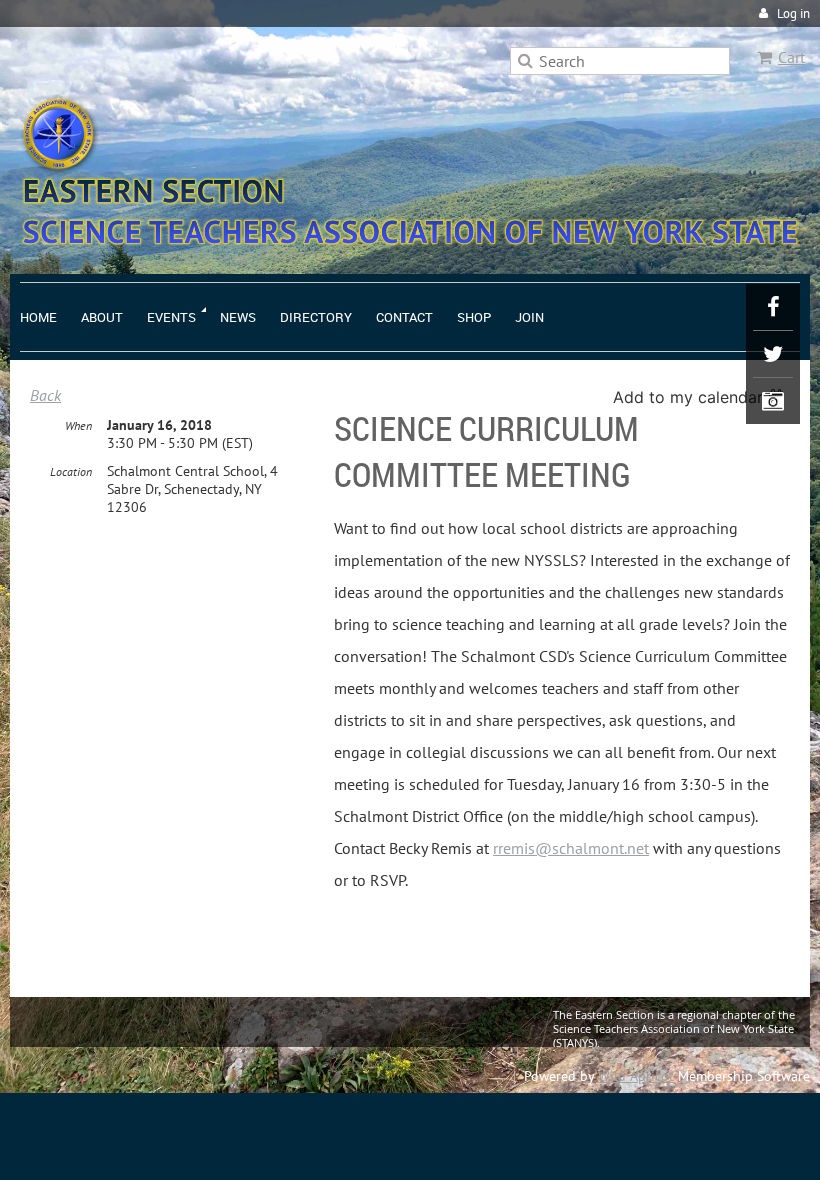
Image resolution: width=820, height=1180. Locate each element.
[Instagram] (773, 401)
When (78, 425)
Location (71, 471)
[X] (773, 354)
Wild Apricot (636, 1076)
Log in (793, 13)
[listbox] (701, 397)
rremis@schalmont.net (571, 848)
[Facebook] (773, 307)
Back (45, 395)
